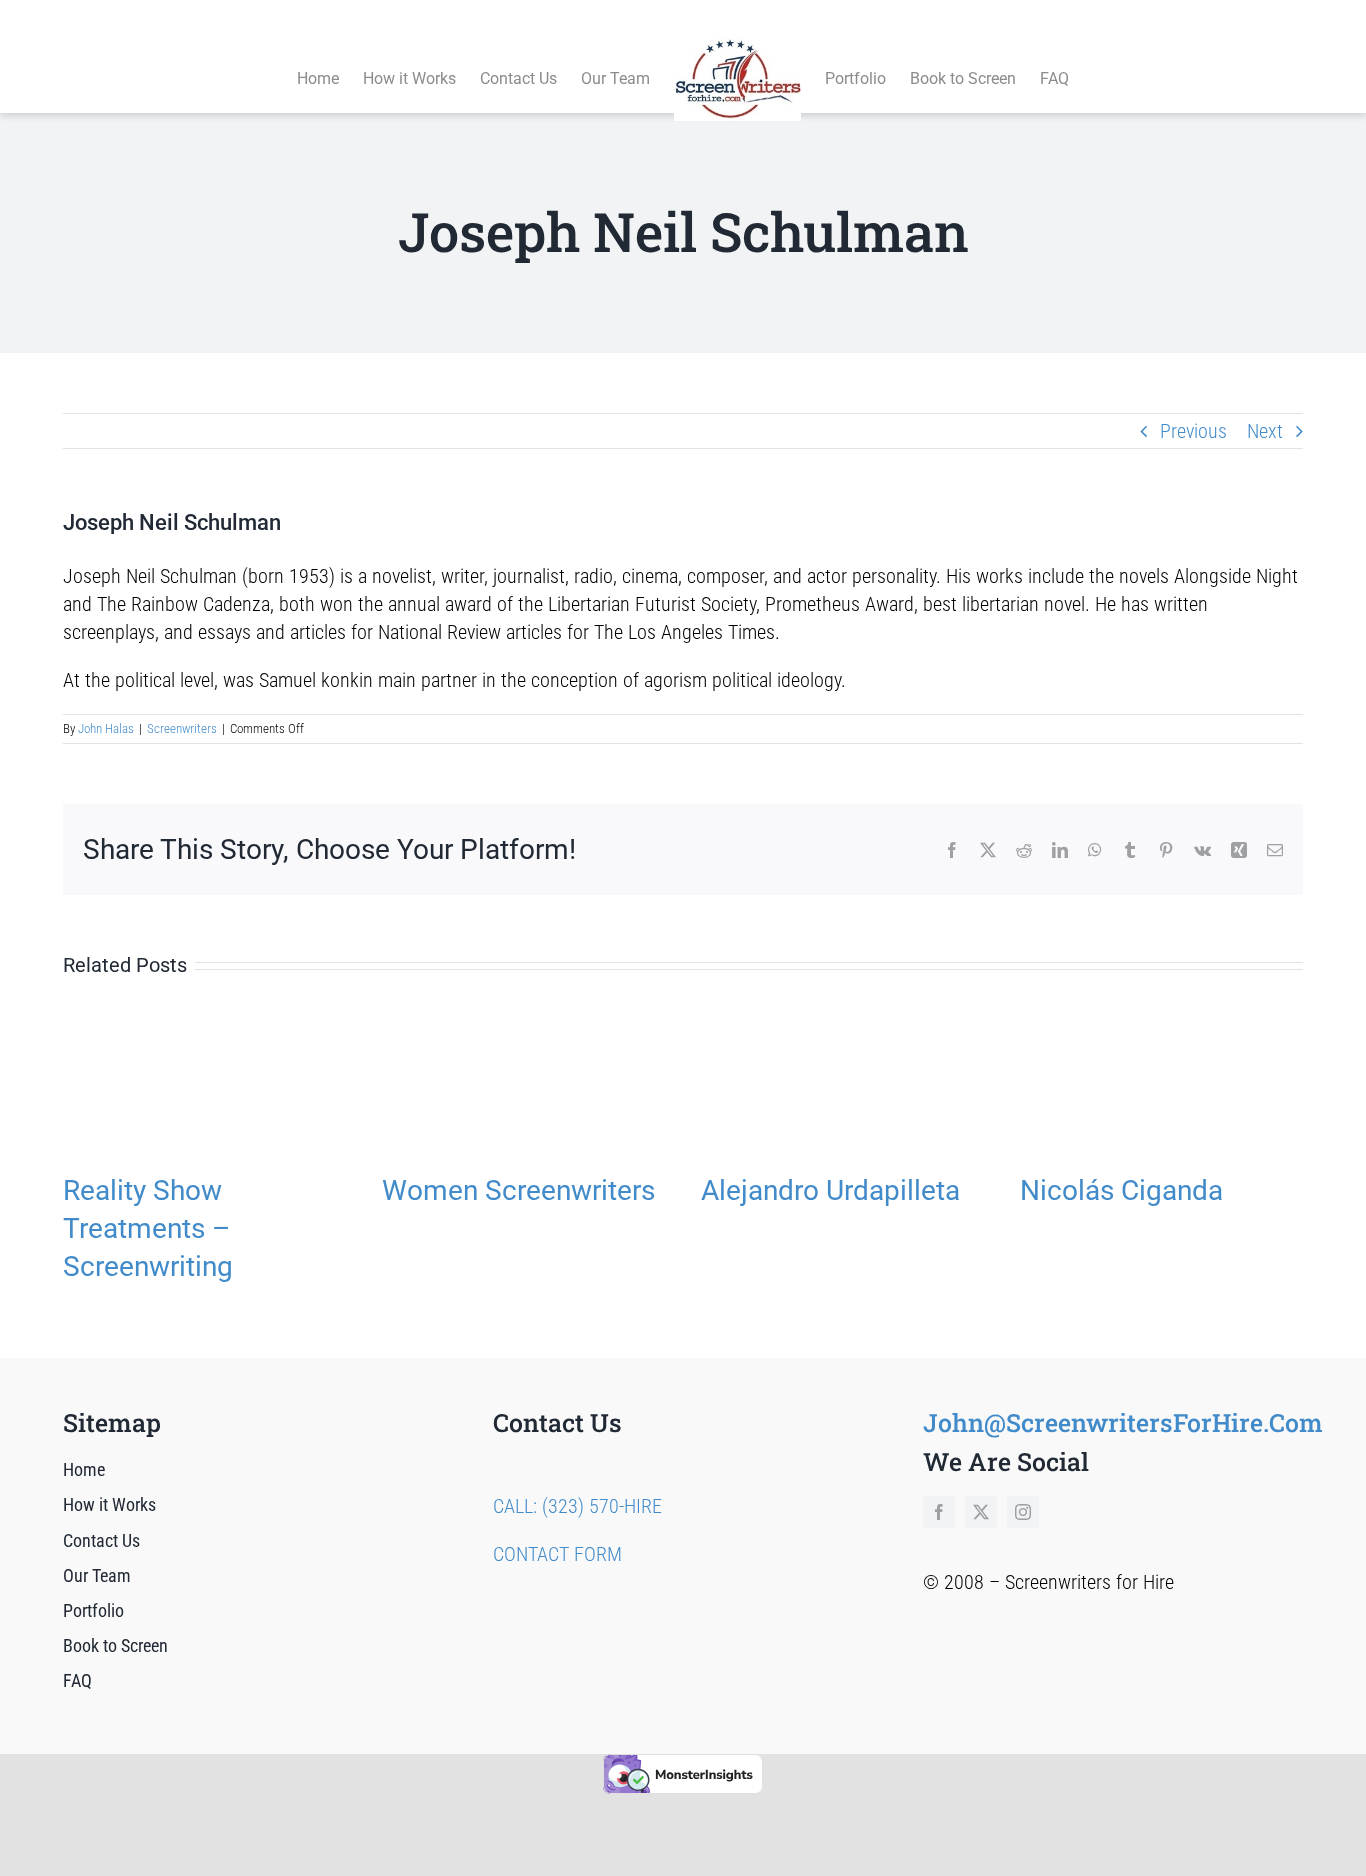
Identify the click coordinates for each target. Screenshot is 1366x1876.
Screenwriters (182, 728)
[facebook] (939, 1512)
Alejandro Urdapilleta (830, 1190)
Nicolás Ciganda (1121, 1190)
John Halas (106, 728)
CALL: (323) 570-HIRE (577, 1506)
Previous (1193, 431)
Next (1265, 431)
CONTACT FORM (557, 1554)
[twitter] (981, 1512)
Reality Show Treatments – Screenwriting (148, 1228)
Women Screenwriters (518, 1190)
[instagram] (1023, 1512)
